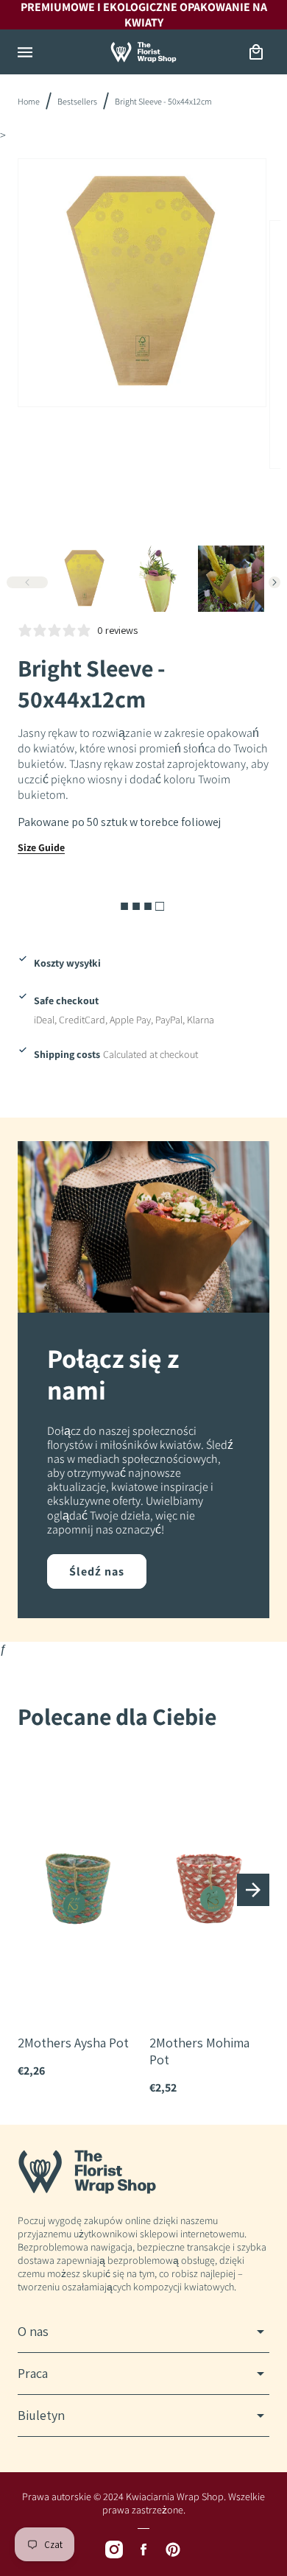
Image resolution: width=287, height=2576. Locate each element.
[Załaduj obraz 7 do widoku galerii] (158, 579)
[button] (25, 52)
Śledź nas (97, 1571)
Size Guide (41, 847)
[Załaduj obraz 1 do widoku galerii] (85, 579)
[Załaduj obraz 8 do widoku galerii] (231, 579)
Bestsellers (77, 101)
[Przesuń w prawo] (274, 582)
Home (29, 101)
